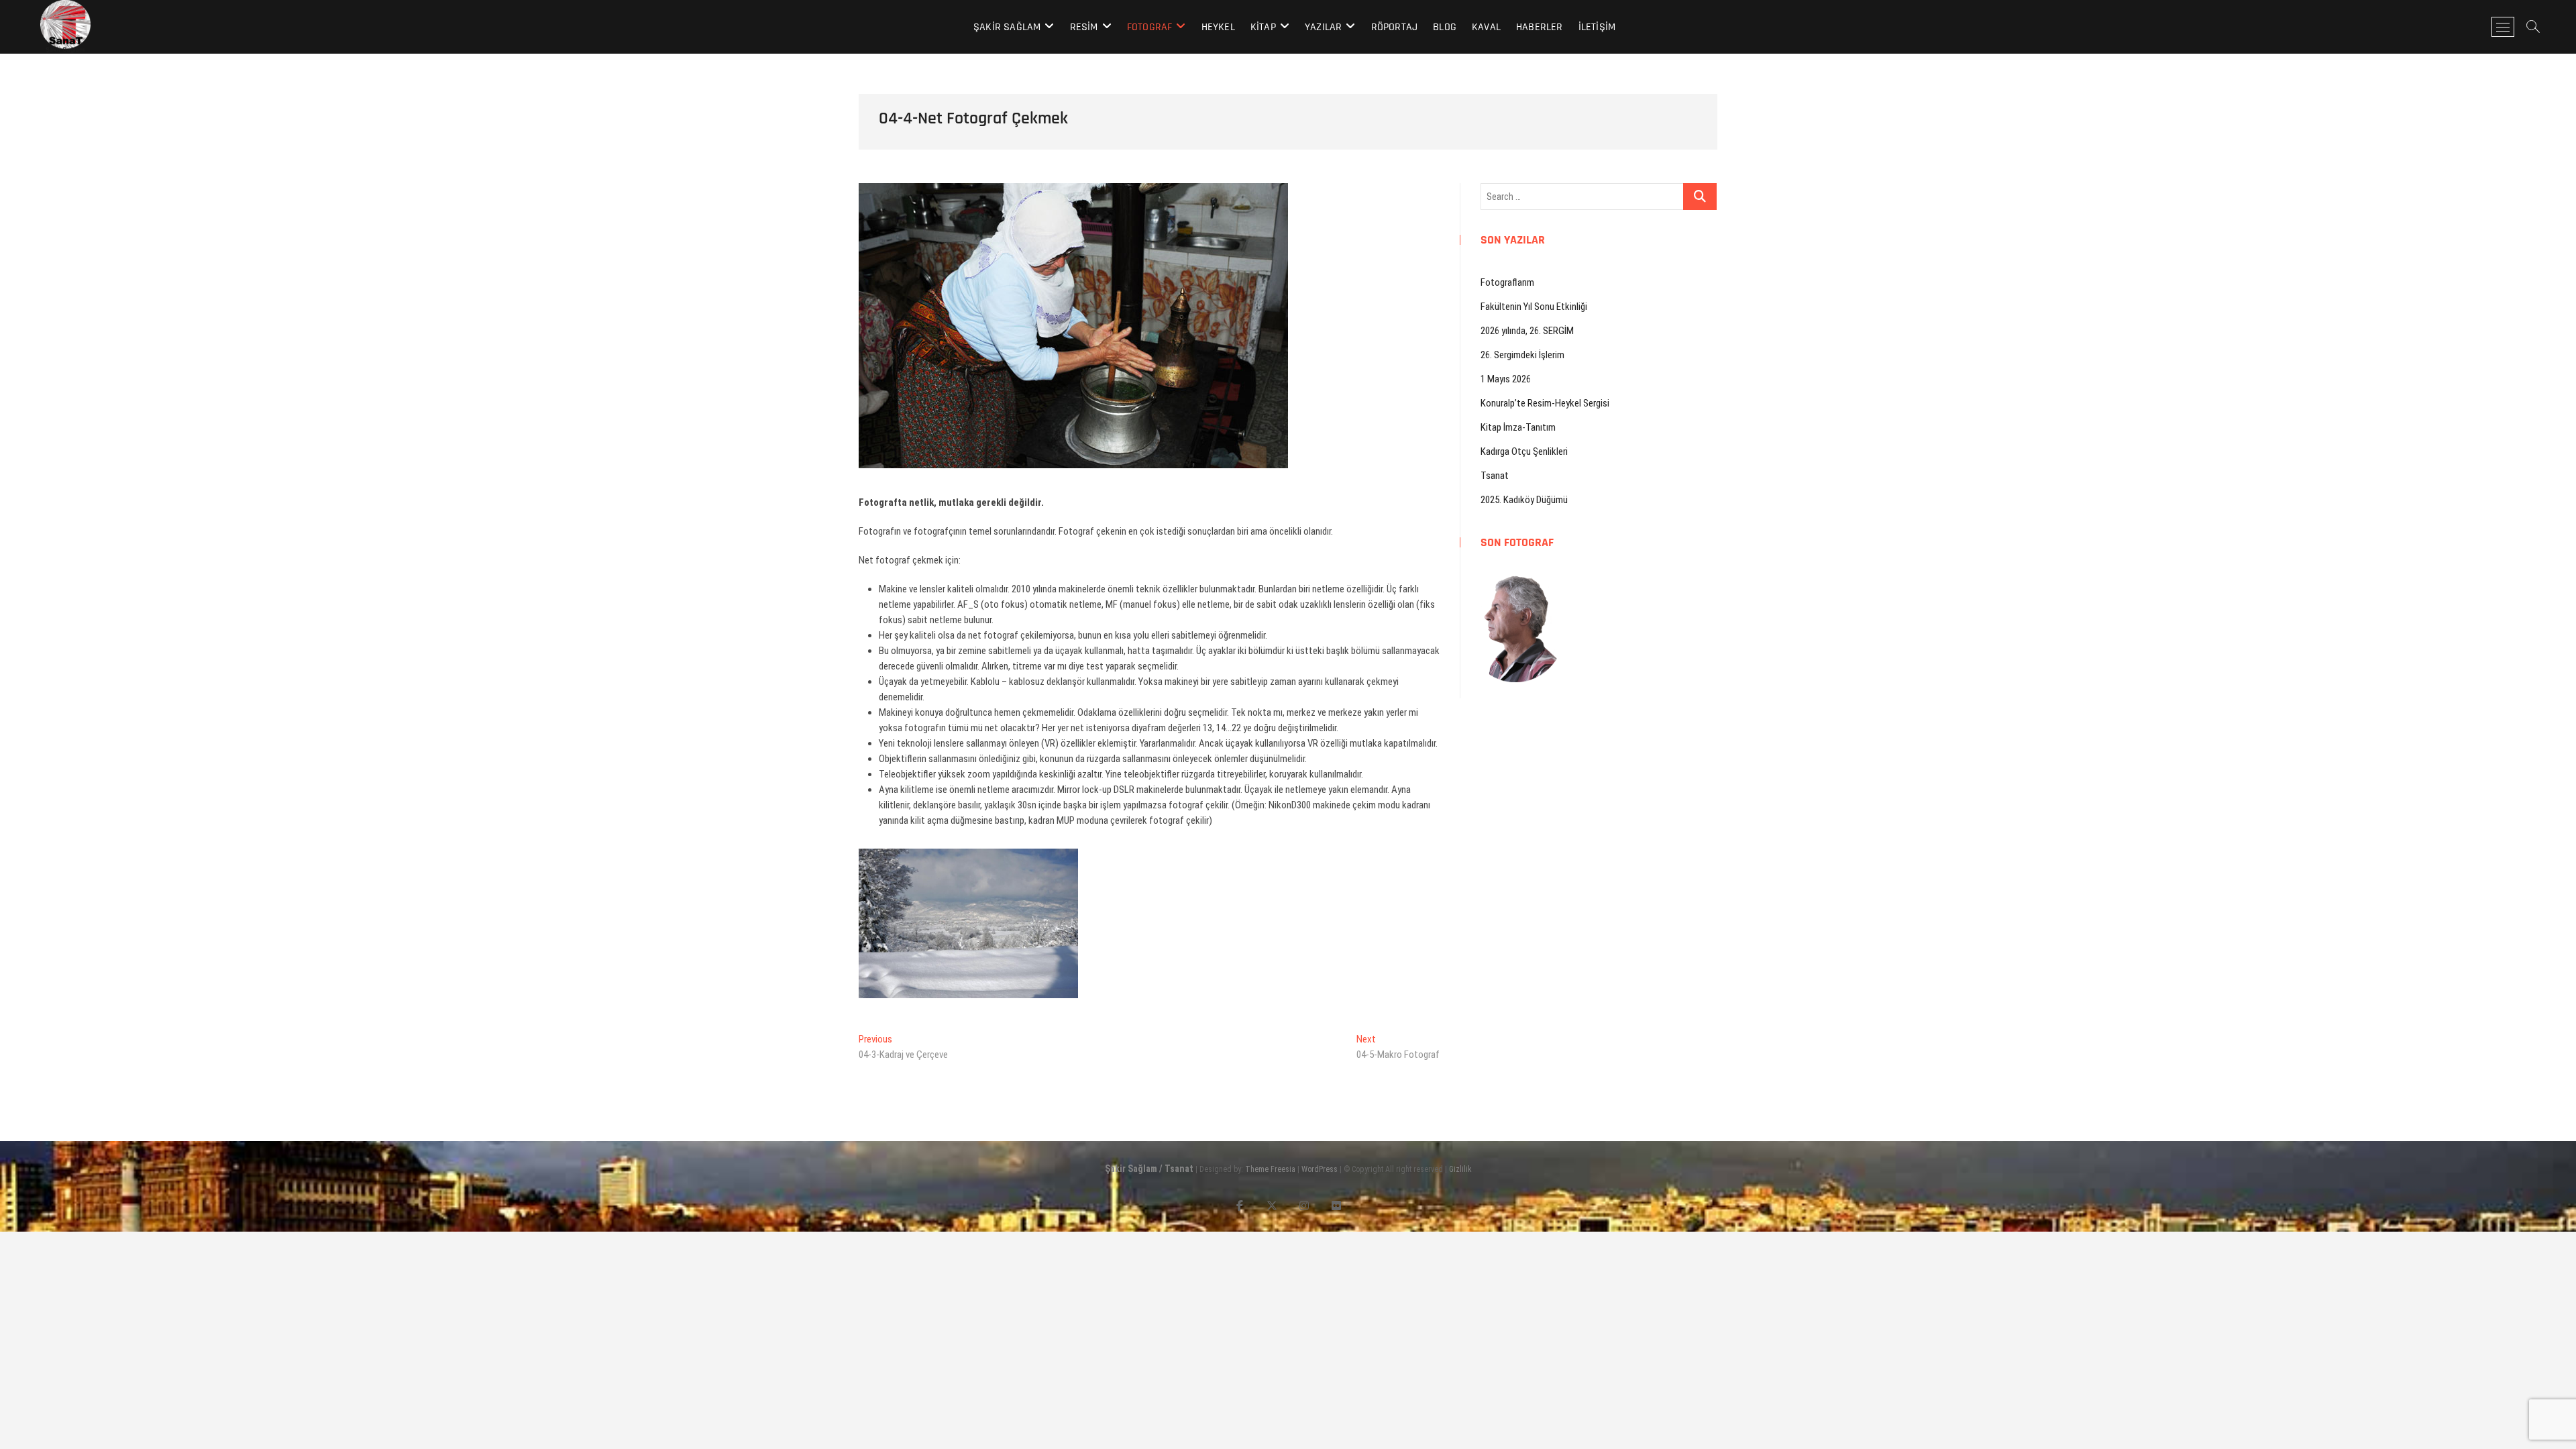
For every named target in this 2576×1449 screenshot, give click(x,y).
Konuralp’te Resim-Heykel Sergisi (1545, 403)
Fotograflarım (1507, 282)
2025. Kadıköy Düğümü (1524, 500)
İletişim (1597, 27)
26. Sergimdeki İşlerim (1522, 355)
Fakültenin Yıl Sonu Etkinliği (1534, 307)
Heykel (1218, 27)
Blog (1445, 27)
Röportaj (1395, 27)
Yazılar (1323, 27)
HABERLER (1540, 27)
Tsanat (1495, 476)
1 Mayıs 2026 (1506, 379)
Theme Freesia (1270, 1169)
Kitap (1263, 27)
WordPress (1320, 1169)
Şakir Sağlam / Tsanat (1149, 1169)
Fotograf (1150, 27)
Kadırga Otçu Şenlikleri (1524, 451)
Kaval (1486, 27)
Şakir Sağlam (1007, 27)
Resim (1084, 27)
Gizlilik (1460, 1169)
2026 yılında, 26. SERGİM (1527, 331)
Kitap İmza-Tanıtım (1518, 427)
